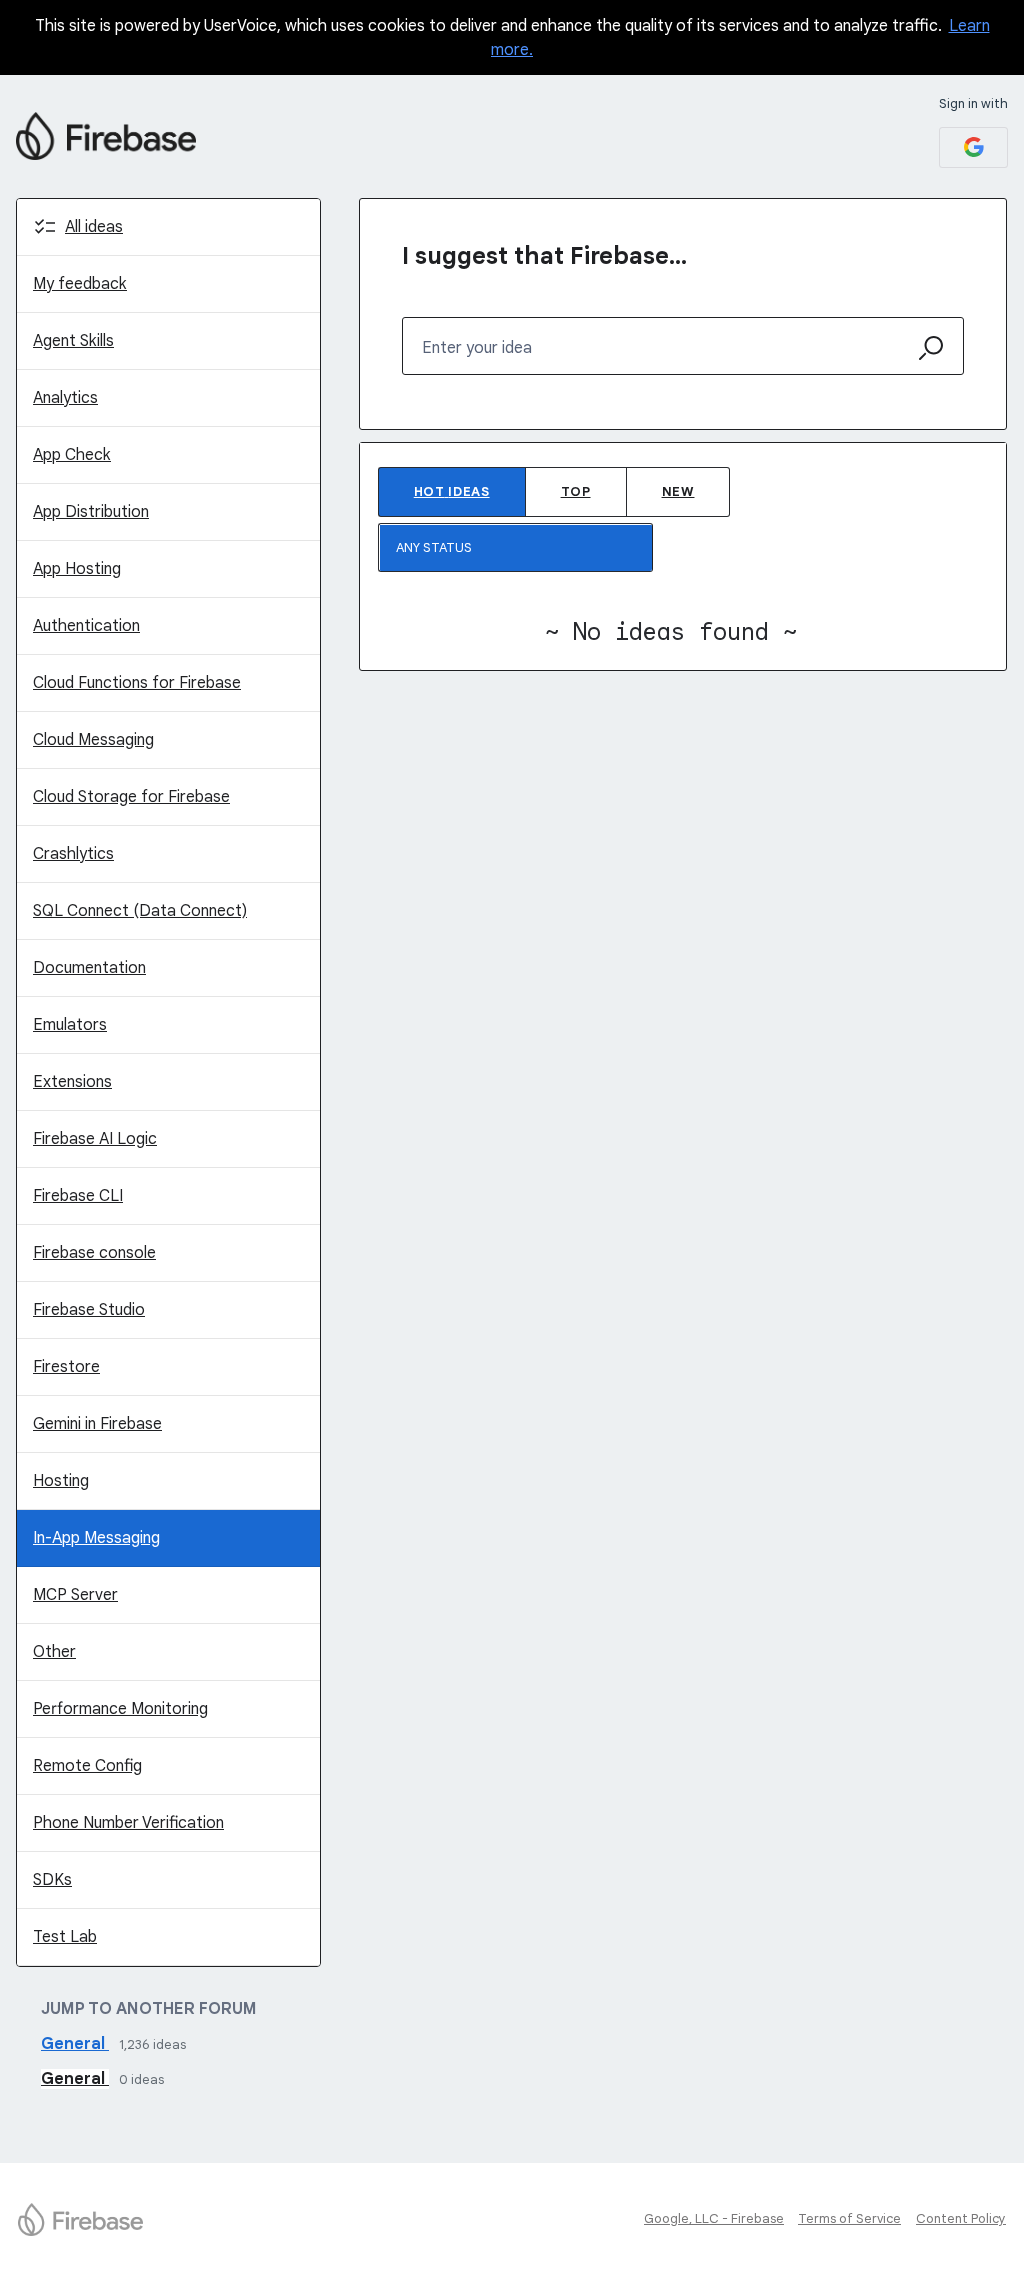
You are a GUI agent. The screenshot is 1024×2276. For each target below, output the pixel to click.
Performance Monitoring (120, 1709)
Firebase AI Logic (95, 1139)
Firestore (66, 1367)
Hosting (61, 1481)
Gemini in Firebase (97, 1424)
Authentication (86, 626)
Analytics (65, 398)
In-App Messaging (96, 1538)
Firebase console (94, 1253)
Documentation (89, 968)
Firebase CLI (78, 1196)
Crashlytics (73, 854)
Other (54, 1652)
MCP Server (75, 1595)
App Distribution (91, 512)
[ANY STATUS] (516, 547)
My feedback (80, 284)
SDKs (52, 1880)
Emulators (70, 1025)
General (75, 2044)
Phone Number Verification (128, 1823)
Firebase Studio (89, 1310)
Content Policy (961, 2218)
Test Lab (65, 1937)
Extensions (72, 1082)
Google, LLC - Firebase (714, 2218)
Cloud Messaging (93, 740)
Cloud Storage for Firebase (131, 797)
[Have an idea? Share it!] (106, 136)
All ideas (94, 227)
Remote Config (87, 1766)
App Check (72, 455)
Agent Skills (73, 341)
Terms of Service (849, 2218)
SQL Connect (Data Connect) (140, 911)
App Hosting (77, 569)
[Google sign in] (973, 147)
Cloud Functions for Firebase (137, 683)
